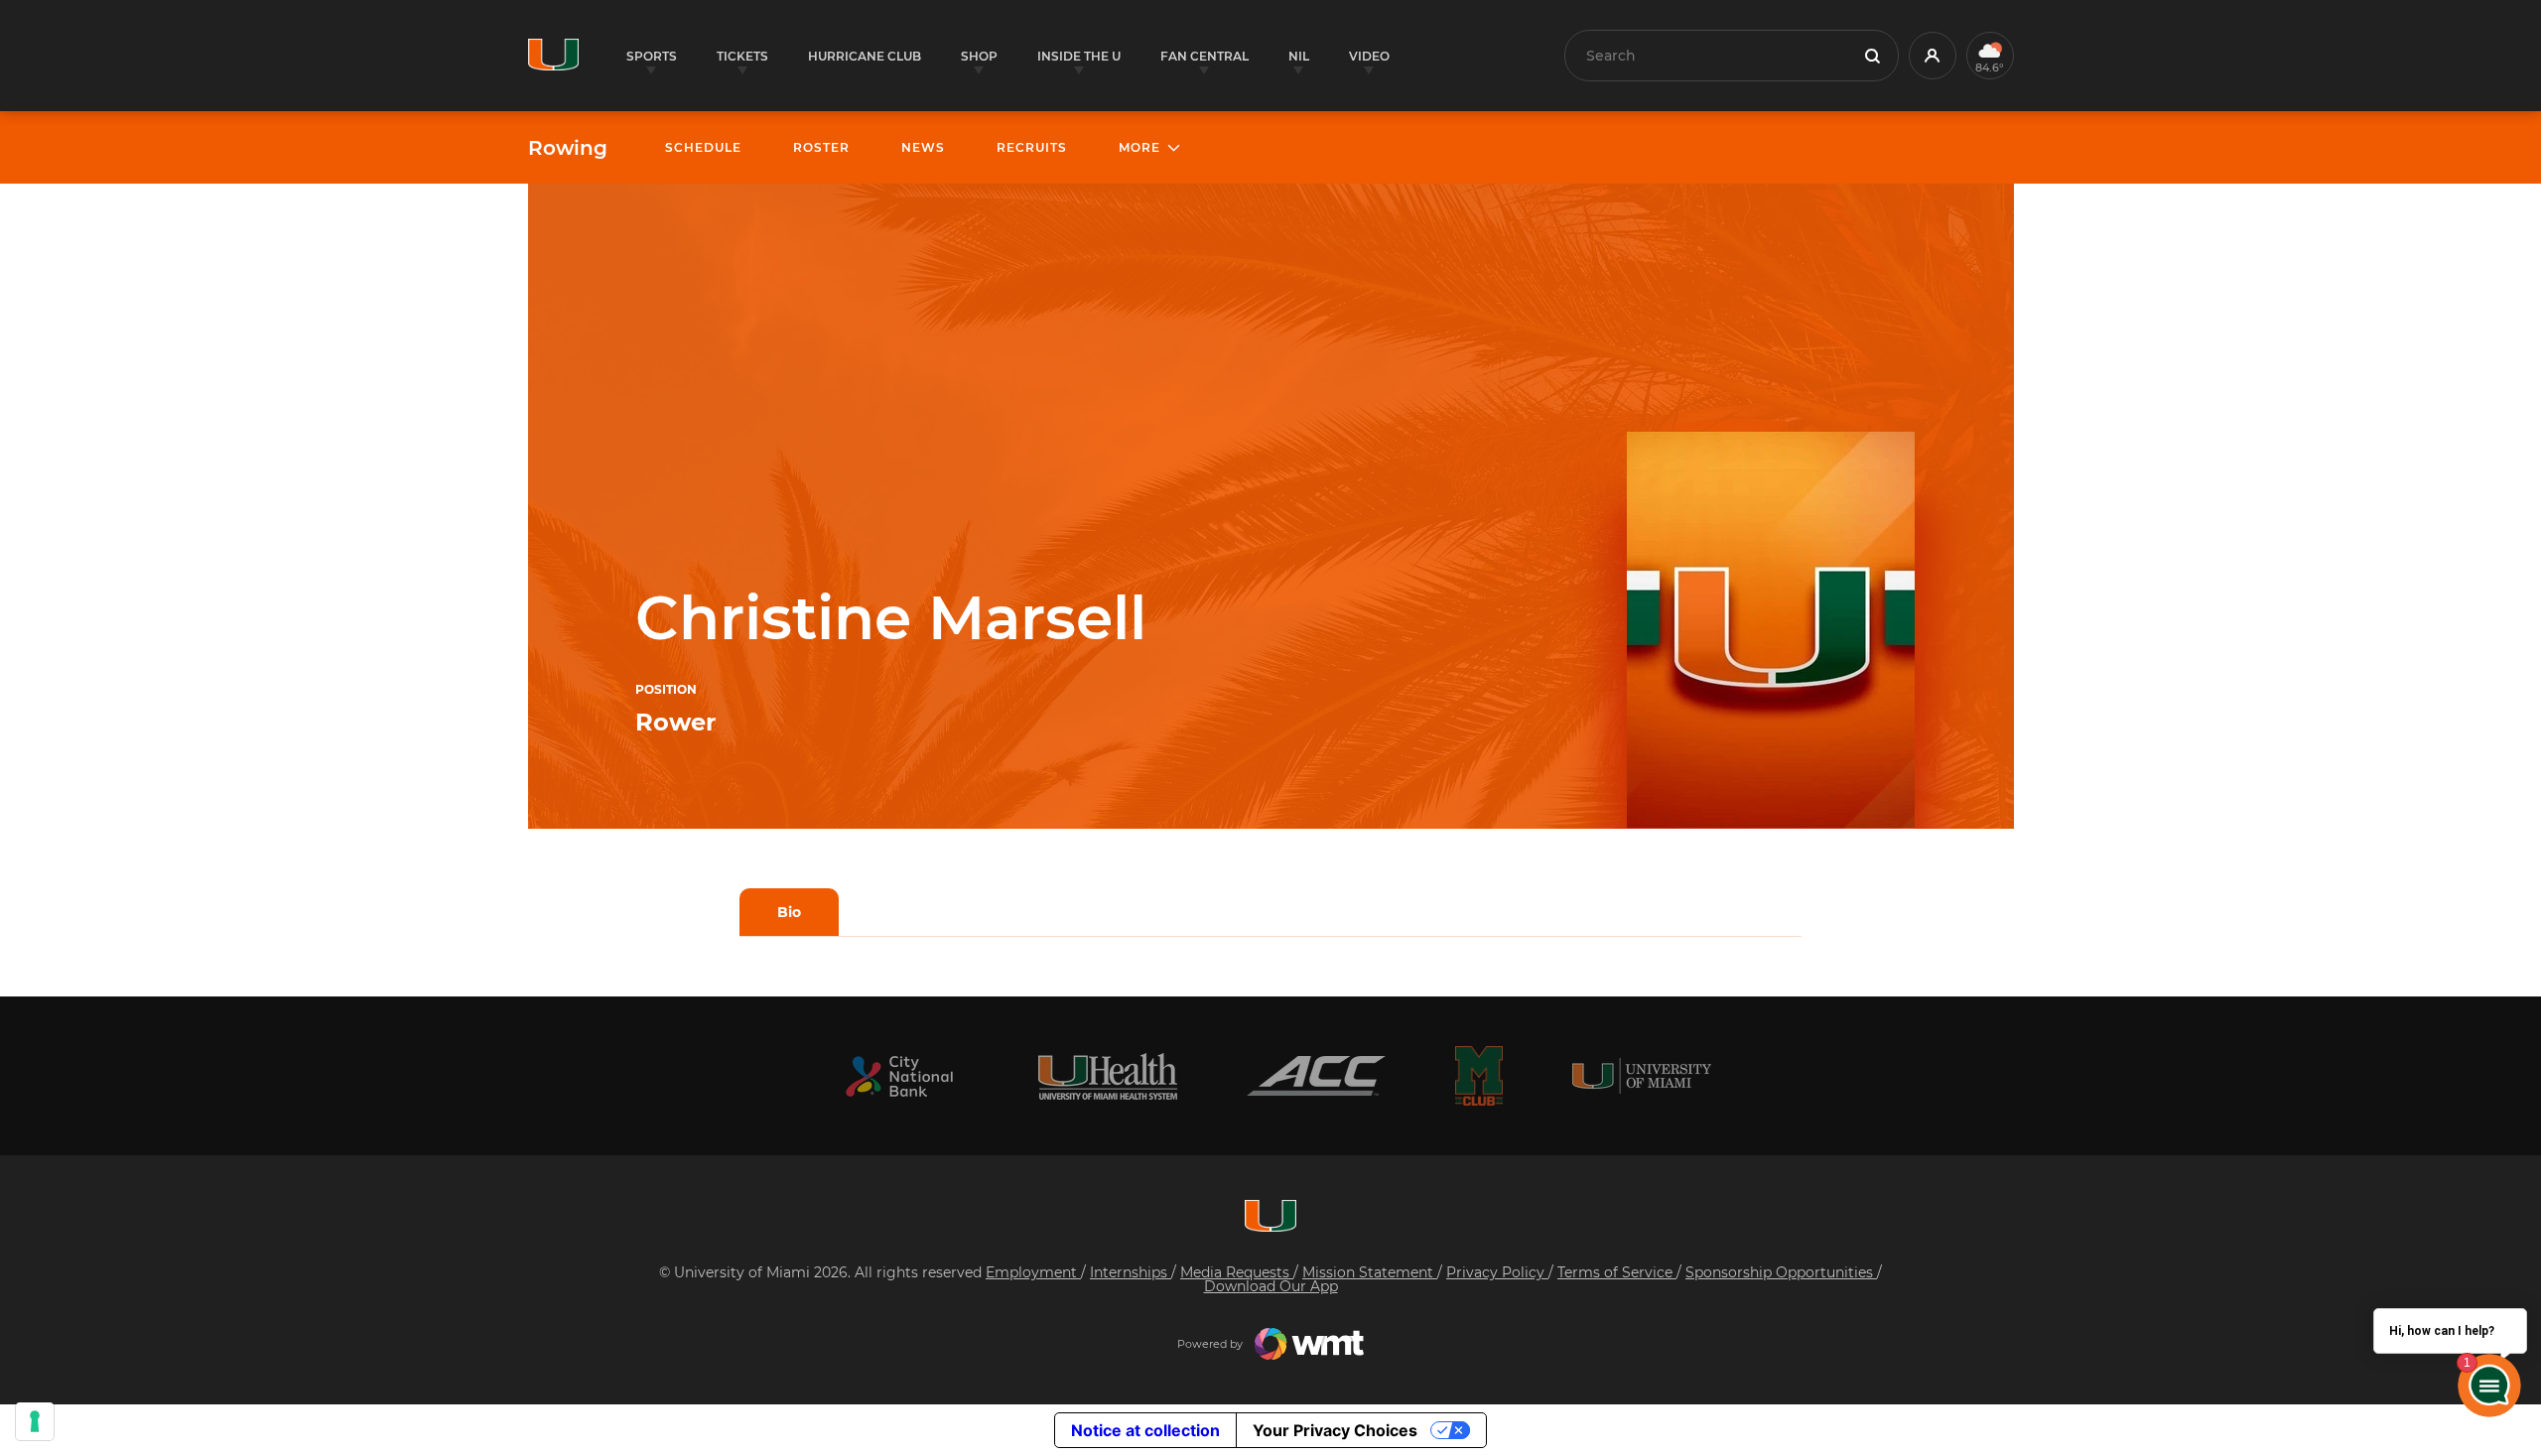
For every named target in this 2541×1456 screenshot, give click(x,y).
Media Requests (1237, 1272)
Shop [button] (979, 56)
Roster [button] (821, 147)
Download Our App (1271, 1286)
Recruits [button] (1032, 147)
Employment (1033, 1272)
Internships (1131, 1272)
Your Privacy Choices (1335, 1430)
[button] (1933, 56)
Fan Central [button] (1204, 56)
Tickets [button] (742, 56)
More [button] (1139, 147)
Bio (789, 912)
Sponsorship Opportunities (1781, 1272)
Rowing (568, 148)
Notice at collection (1145, 1430)
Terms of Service (1617, 1272)
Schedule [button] (703, 147)
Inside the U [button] (1079, 56)
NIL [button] (1299, 56)
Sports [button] (652, 56)
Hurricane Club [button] (865, 56)
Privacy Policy (1497, 1272)
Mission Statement (1370, 1272)
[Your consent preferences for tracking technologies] (35, 1421)
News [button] (923, 147)
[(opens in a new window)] (899, 1076)
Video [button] (1369, 56)
